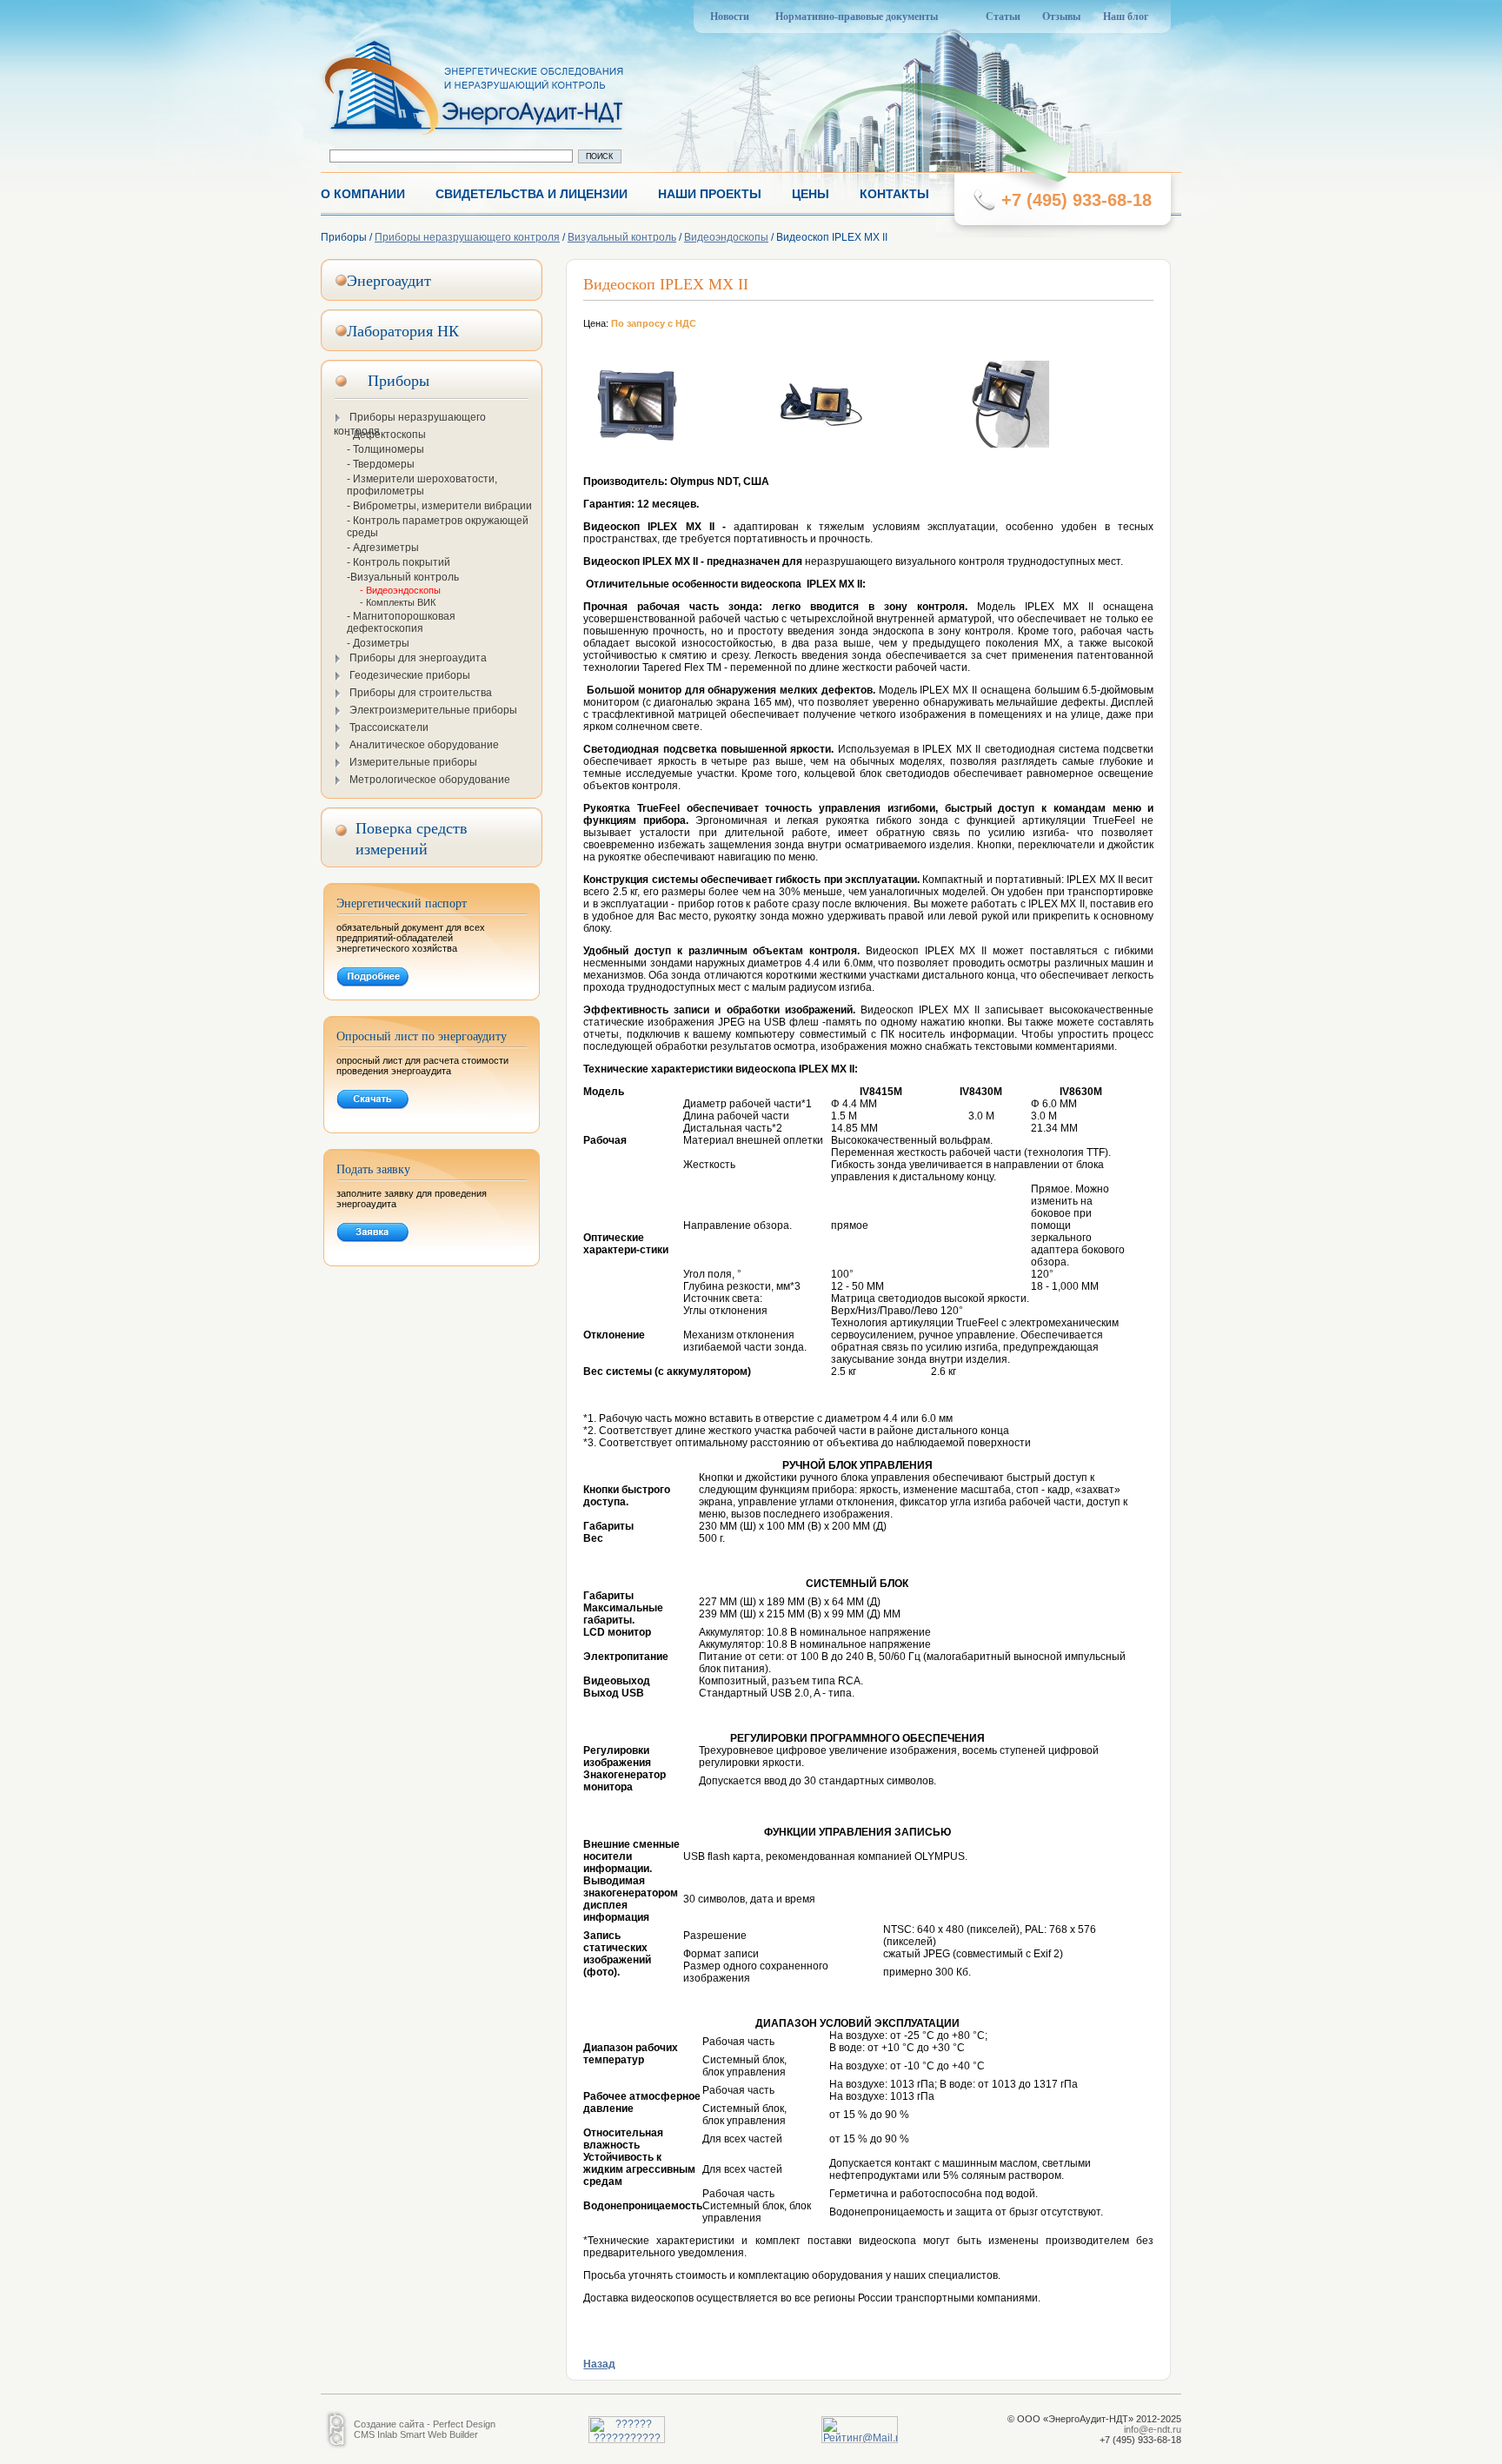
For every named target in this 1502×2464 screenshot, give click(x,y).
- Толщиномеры (385, 449)
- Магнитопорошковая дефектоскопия (401, 622)
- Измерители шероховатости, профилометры (422, 485)
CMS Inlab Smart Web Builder (416, 2434)
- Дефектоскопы (386, 435)
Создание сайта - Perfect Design (425, 2424)
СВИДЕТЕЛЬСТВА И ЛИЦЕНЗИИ (532, 194)
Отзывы (1061, 17)
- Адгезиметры (383, 548)
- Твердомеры (381, 464)
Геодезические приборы (410, 675)
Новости (730, 17)
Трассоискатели (389, 727)
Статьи (1003, 17)
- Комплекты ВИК (398, 602)
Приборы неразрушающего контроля (467, 237)
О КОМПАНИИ (363, 194)
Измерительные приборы (413, 762)
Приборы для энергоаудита (418, 658)
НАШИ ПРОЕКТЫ (710, 194)
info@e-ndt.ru (1153, 2429)
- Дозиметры (378, 643)
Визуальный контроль (622, 237)
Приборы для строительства (421, 693)
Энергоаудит (389, 280)
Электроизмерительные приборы (433, 710)
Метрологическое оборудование (430, 780)
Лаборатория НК (403, 330)
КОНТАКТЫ (894, 194)
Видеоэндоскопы (726, 237)
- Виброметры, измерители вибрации (439, 506)
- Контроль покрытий (399, 562)
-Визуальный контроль (403, 577)
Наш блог (1126, 17)
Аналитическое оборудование (424, 745)
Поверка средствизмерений (412, 838)
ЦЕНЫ (811, 194)
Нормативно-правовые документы (857, 17)
